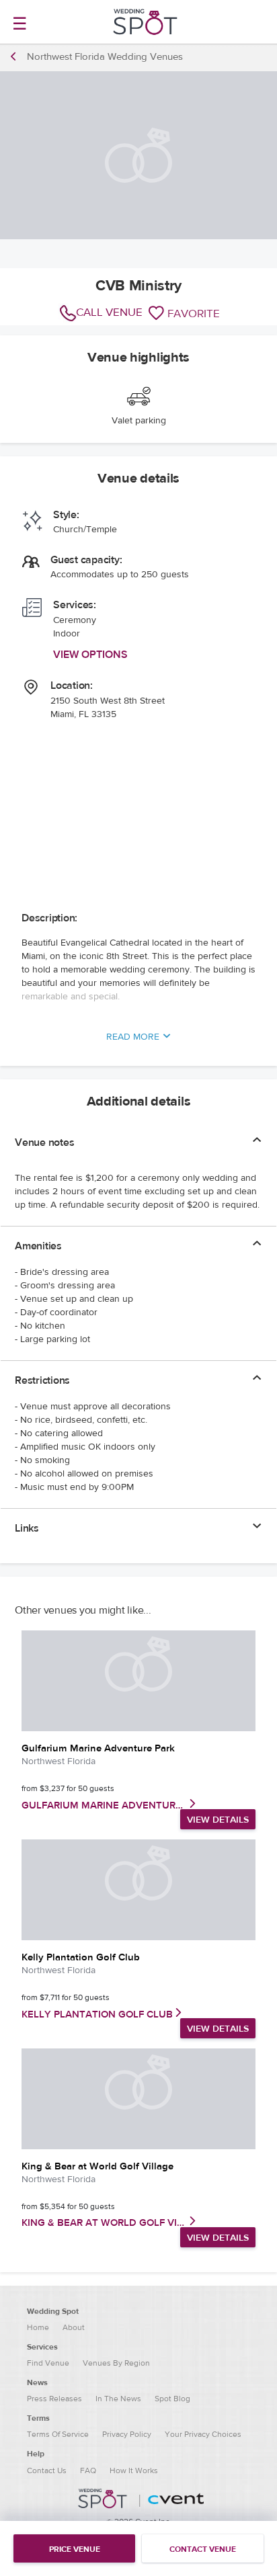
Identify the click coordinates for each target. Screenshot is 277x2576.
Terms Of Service (58, 2434)
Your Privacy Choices (203, 2434)
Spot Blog (172, 2399)
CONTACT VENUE (203, 2549)
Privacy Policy (127, 2434)
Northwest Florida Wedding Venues (105, 57)
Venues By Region (116, 2363)
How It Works (134, 2470)
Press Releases (54, 2399)
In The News (118, 2399)
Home (38, 2327)
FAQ (88, 2470)
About (74, 2327)
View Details (218, 1820)
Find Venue (48, 2363)
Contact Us (47, 2470)
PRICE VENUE (75, 2549)
